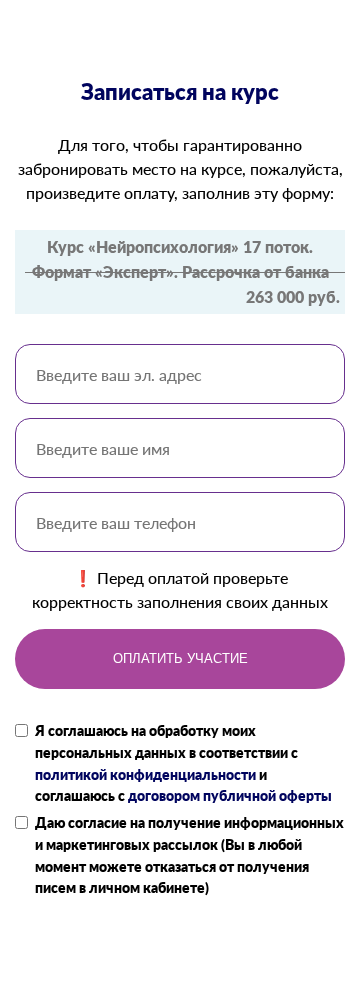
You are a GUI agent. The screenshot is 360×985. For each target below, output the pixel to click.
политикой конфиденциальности (145, 774)
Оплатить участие (180, 658)
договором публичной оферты (230, 795)
